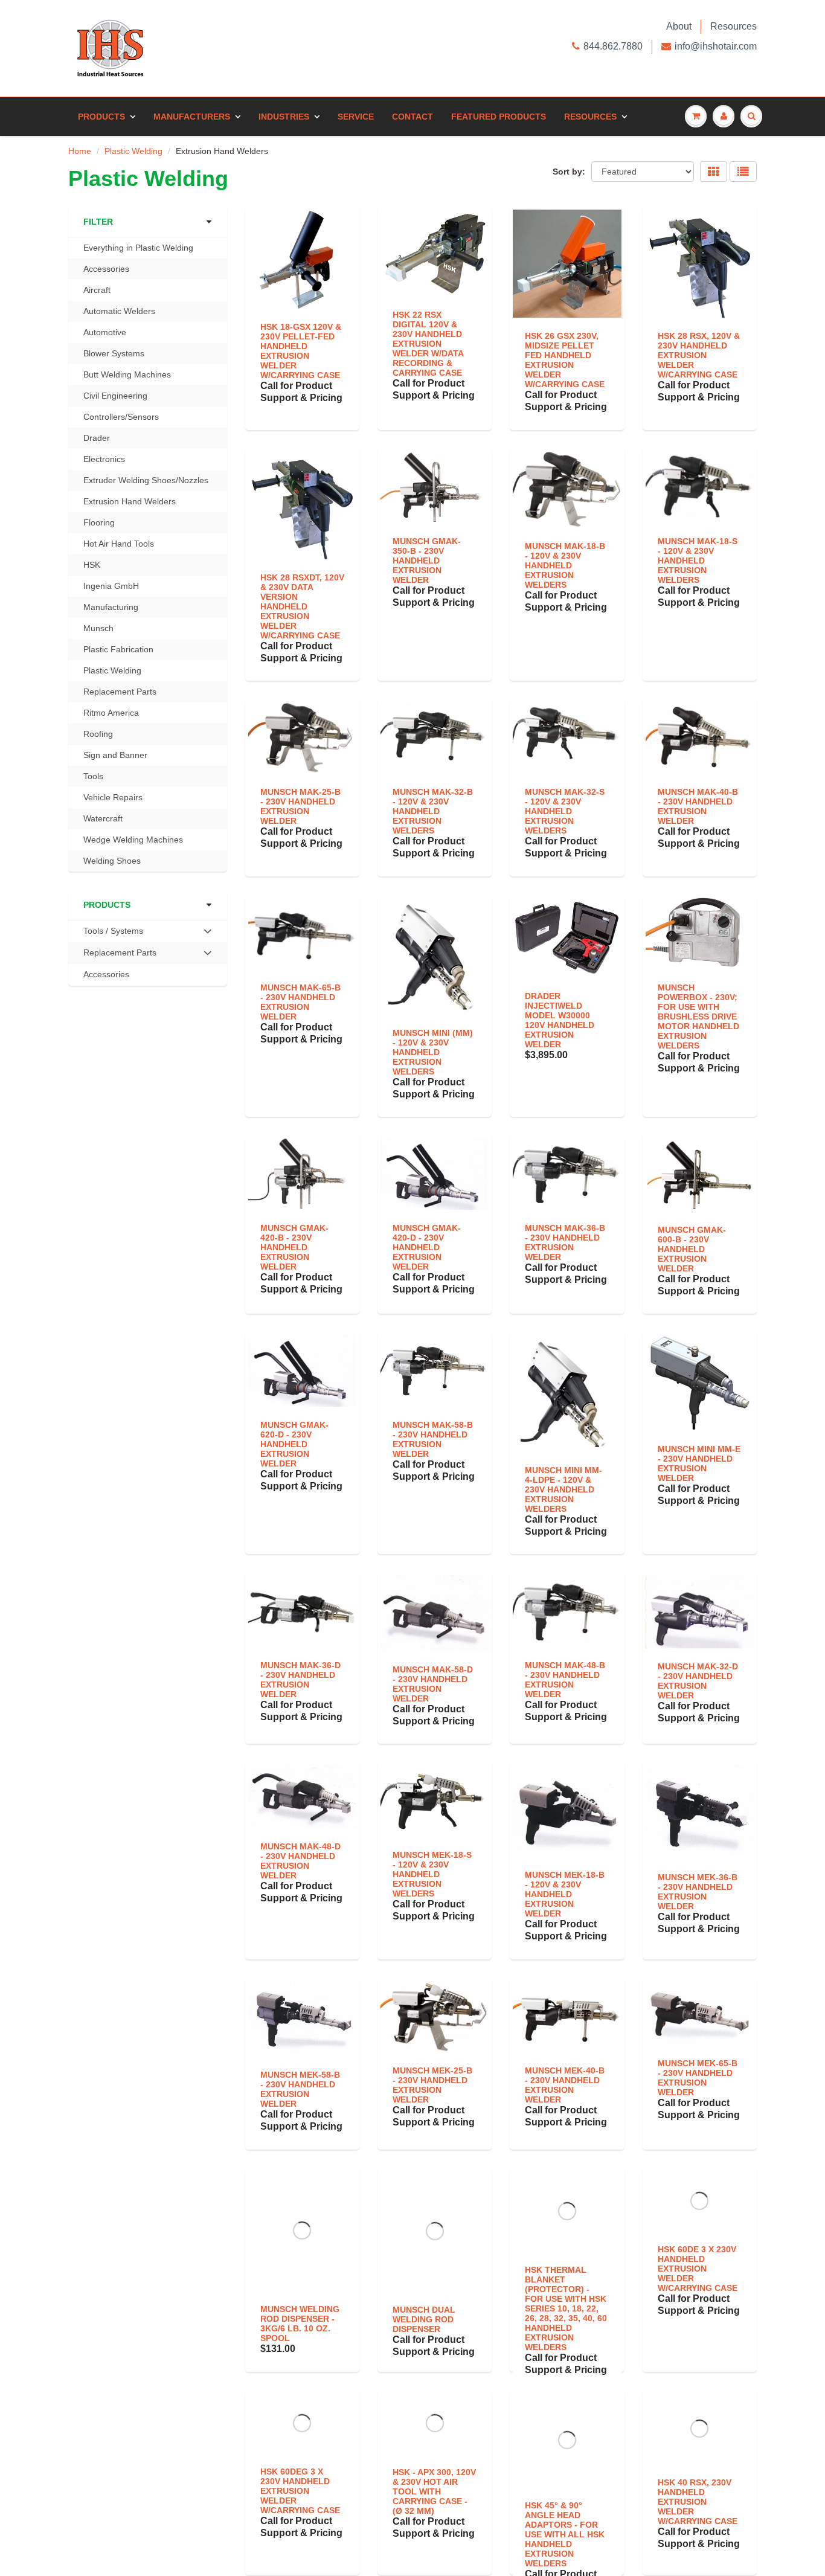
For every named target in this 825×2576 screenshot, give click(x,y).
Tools (93, 776)
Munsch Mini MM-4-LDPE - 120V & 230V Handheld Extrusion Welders (563, 1489)
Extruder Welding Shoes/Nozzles (146, 480)
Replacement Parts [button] (120, 956)
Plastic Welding (133, 151)
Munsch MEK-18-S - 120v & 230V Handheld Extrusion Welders (432, 1874)
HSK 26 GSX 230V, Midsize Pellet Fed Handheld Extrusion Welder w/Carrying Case (565, 360)
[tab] (148, 931)
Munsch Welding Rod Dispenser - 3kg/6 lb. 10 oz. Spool (300, 2324)
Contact (412, 117)
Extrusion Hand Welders (130, 501)
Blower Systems (114, 353)
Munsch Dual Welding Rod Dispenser (424, 2319)
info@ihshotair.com (716, 46)
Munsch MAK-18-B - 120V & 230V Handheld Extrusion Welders (565, 565)
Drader (97, 438)
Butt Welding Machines (127, 374)
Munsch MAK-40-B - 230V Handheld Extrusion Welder (698, 806)
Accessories (106, 269)
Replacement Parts (120, 692)
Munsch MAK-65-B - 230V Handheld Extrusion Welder (300, 1002)
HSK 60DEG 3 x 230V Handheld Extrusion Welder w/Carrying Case (300, 2511)
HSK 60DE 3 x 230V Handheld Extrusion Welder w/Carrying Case (698, 2280)
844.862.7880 (613, 46)
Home (80, 151)
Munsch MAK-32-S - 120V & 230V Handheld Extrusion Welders (565, 811)
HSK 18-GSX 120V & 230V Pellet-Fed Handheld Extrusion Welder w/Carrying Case (301, 351)
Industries (284, 117)
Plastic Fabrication (118, 649)
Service (356, 117)
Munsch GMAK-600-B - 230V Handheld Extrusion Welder (692, 1249)
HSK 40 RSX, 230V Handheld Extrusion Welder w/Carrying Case (698, 2502)
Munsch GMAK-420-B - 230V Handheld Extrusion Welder (294, 1247)
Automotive (105, 332)
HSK (92, 565)
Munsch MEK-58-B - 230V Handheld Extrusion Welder (300, 2089)
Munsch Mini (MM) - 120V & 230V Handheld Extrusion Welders (433, 1052)
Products (101, 117)
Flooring (99, 522)
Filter (98, 222)
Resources (734, 26)
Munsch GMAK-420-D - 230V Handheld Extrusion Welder (427, 1247)
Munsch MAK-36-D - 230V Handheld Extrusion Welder (300, 1680)
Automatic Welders (119, 311)
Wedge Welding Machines (133, 840)
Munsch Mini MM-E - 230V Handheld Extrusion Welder (699, 1463)
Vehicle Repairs (113, 797)
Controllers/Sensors (121, 417)
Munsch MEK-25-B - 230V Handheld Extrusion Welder (432, 2085)
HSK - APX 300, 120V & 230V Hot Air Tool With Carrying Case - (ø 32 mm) (434, 2491)
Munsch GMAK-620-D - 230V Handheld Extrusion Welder (294, 1444)
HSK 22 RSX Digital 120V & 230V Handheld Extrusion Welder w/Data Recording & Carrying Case (428, 344)
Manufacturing (111, 607)
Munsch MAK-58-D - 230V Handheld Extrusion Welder (433, 1684)
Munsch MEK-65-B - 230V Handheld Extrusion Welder (698, 2078)
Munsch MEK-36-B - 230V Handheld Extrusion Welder (698, 1892)
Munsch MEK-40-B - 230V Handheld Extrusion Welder (565, 2085)
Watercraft (103, 818)
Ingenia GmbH (111, 586)
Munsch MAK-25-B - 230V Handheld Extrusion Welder (300, 806)
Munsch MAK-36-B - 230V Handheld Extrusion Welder (565, 1242)
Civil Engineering (115, 396)
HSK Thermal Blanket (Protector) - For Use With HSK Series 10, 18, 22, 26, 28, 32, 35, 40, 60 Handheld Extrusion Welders (566, 2308)
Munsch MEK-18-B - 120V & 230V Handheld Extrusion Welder (565, 1894)
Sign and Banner (115, 755)
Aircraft (97, 290)
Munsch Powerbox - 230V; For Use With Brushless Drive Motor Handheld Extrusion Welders (698, 1017)
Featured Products (499, 117)
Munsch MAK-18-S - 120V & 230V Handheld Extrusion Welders (698, 560)
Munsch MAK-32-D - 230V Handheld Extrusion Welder (698, 1681)
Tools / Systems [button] (113, 934)
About (679, 26)
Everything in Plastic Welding (138, 248)
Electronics (104, 459)
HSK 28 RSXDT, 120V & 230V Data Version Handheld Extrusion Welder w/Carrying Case (302, 606)
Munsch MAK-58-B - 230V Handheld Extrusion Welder (433, 1439)
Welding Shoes (112, 861)
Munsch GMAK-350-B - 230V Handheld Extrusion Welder (427, 560)
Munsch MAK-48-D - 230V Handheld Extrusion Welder (300, 1861)
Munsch (98, 628)
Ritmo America (111, 713)
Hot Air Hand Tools (119, 544)
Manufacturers (192, 117)
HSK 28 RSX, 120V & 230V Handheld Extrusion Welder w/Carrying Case (699, 355)
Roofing (98, 734)
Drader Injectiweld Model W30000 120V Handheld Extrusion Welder (560, 1020)
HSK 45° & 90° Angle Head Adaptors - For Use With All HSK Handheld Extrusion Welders (565, 2534)
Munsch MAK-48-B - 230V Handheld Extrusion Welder (565, 1680)
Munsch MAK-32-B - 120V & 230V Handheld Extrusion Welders (433, 811)
